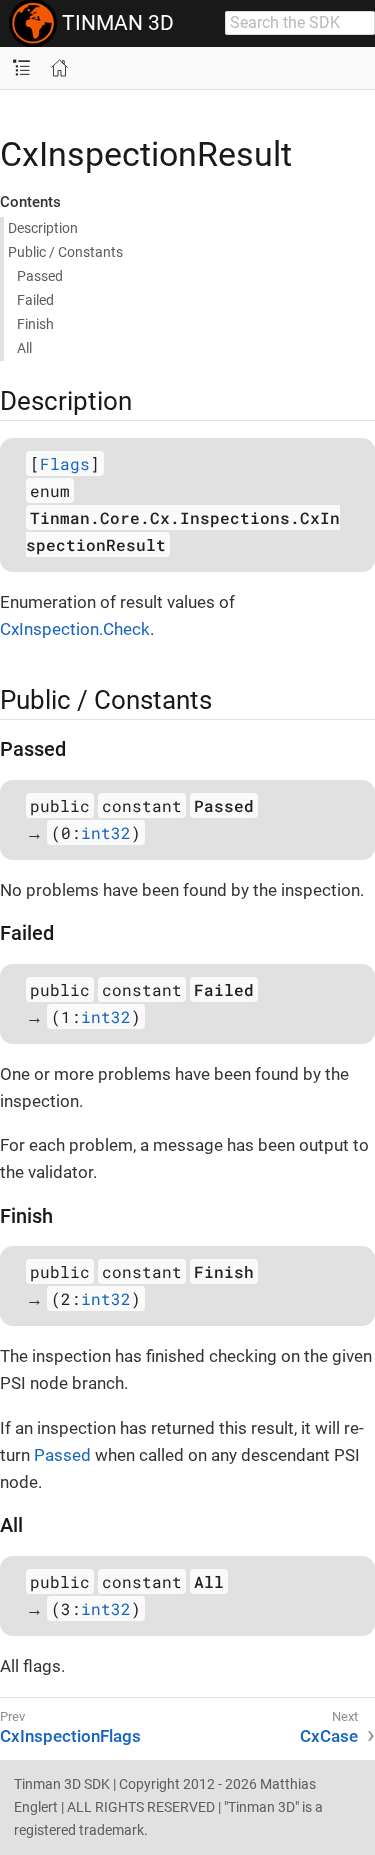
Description (43, 228)
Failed (35, 300)
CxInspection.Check (75, 629)
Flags (65, 463)
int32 (106, 832)
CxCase (329, 1736)
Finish (35, 324)
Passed (40, 276)
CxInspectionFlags (70, 1736)
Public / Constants (65, 252)
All (24, 348)
